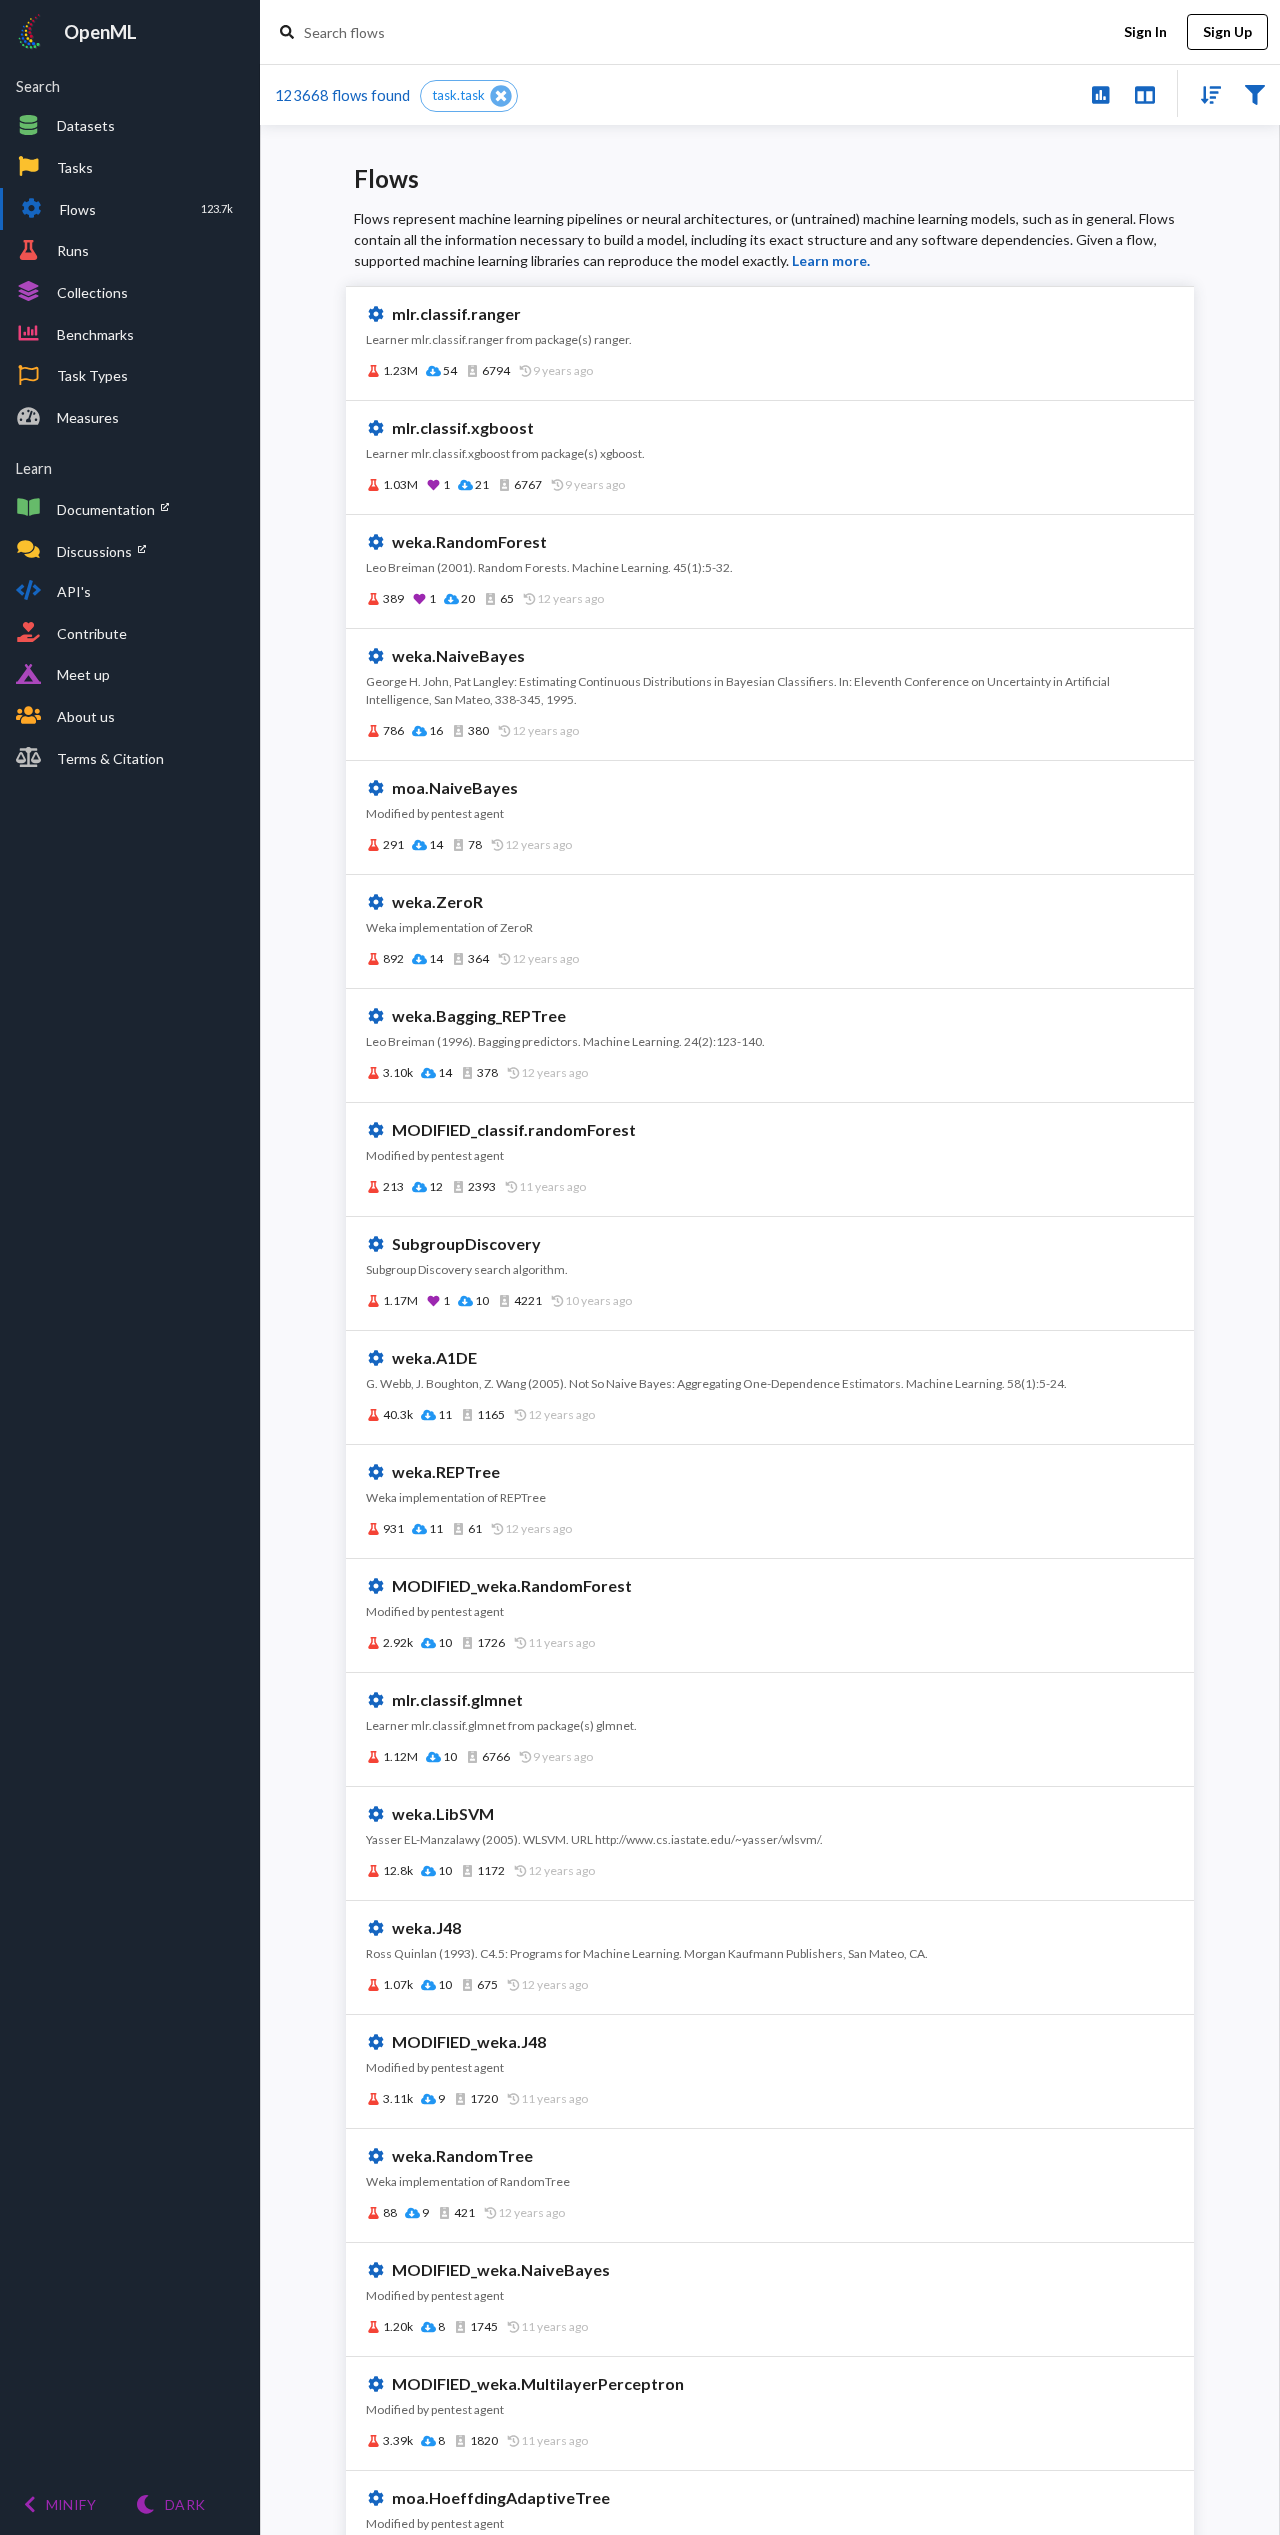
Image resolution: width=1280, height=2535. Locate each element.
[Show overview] (1100, 93)
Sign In (1145, 31)
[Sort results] (1205, 93)
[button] (469, 96)
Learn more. (831, 260)
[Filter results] (1254, 93)
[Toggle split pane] (1144, 93)
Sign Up (1227, 31)
